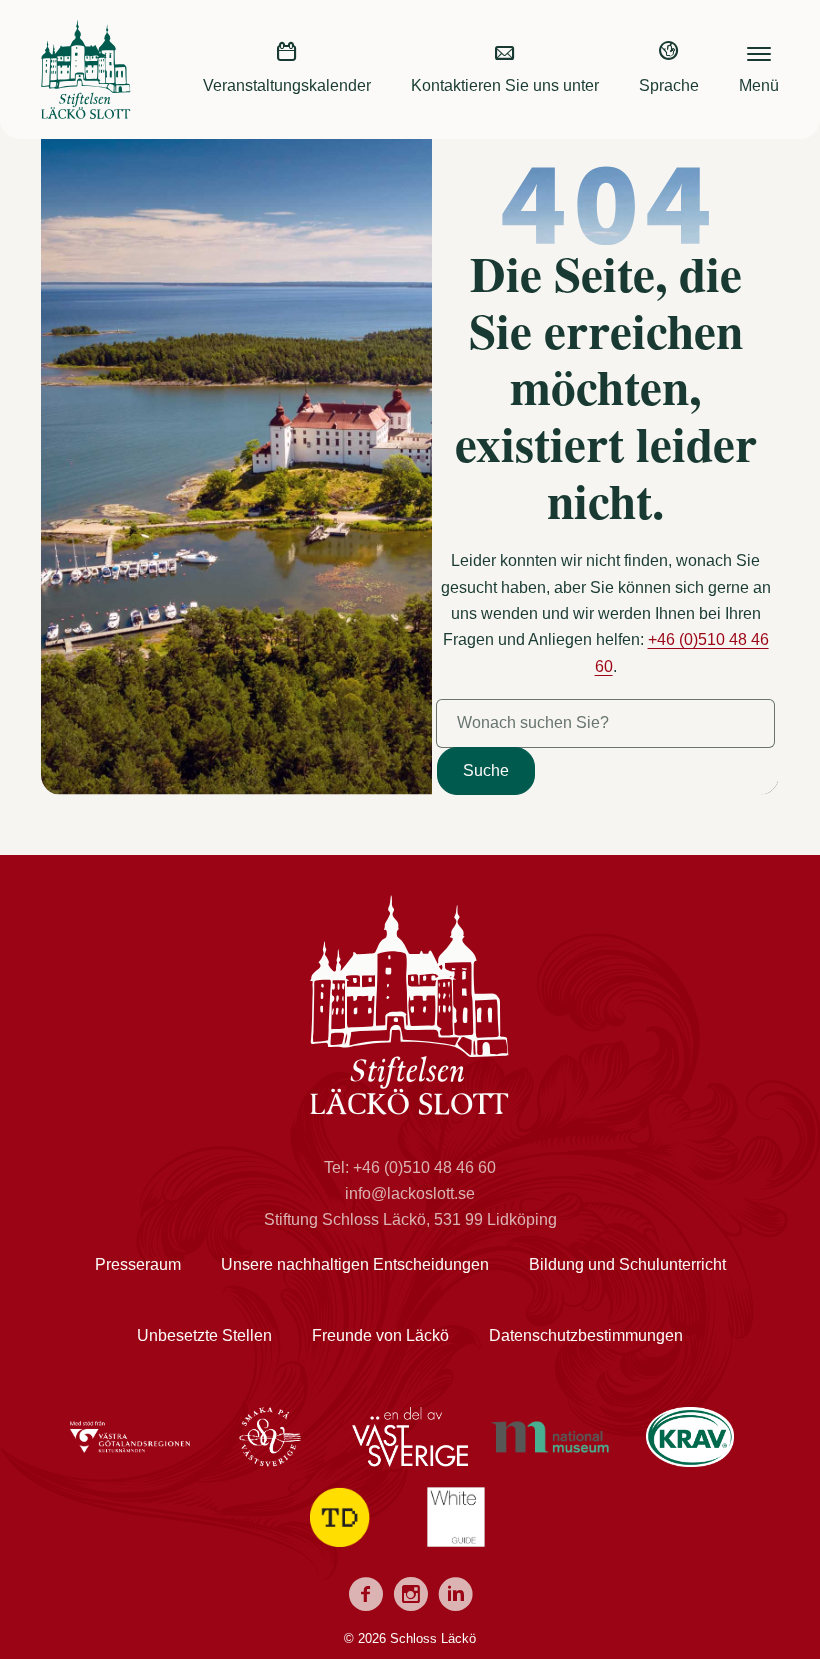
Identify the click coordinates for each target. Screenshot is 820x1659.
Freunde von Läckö (380, 1335)
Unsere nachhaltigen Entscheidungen (355, 1264)
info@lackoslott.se (410, 1193)
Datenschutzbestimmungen (586, 1335)
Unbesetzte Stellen (204, 1335)
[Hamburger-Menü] (759, 51)
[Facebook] (365, 1597)
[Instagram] (410, 1597)
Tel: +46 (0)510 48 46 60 (410, 1167)
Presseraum (138, 1264)
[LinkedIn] (455, 1597)
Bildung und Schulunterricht (627, 1264)
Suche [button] (486, 770)
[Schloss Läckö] (86, 105)
